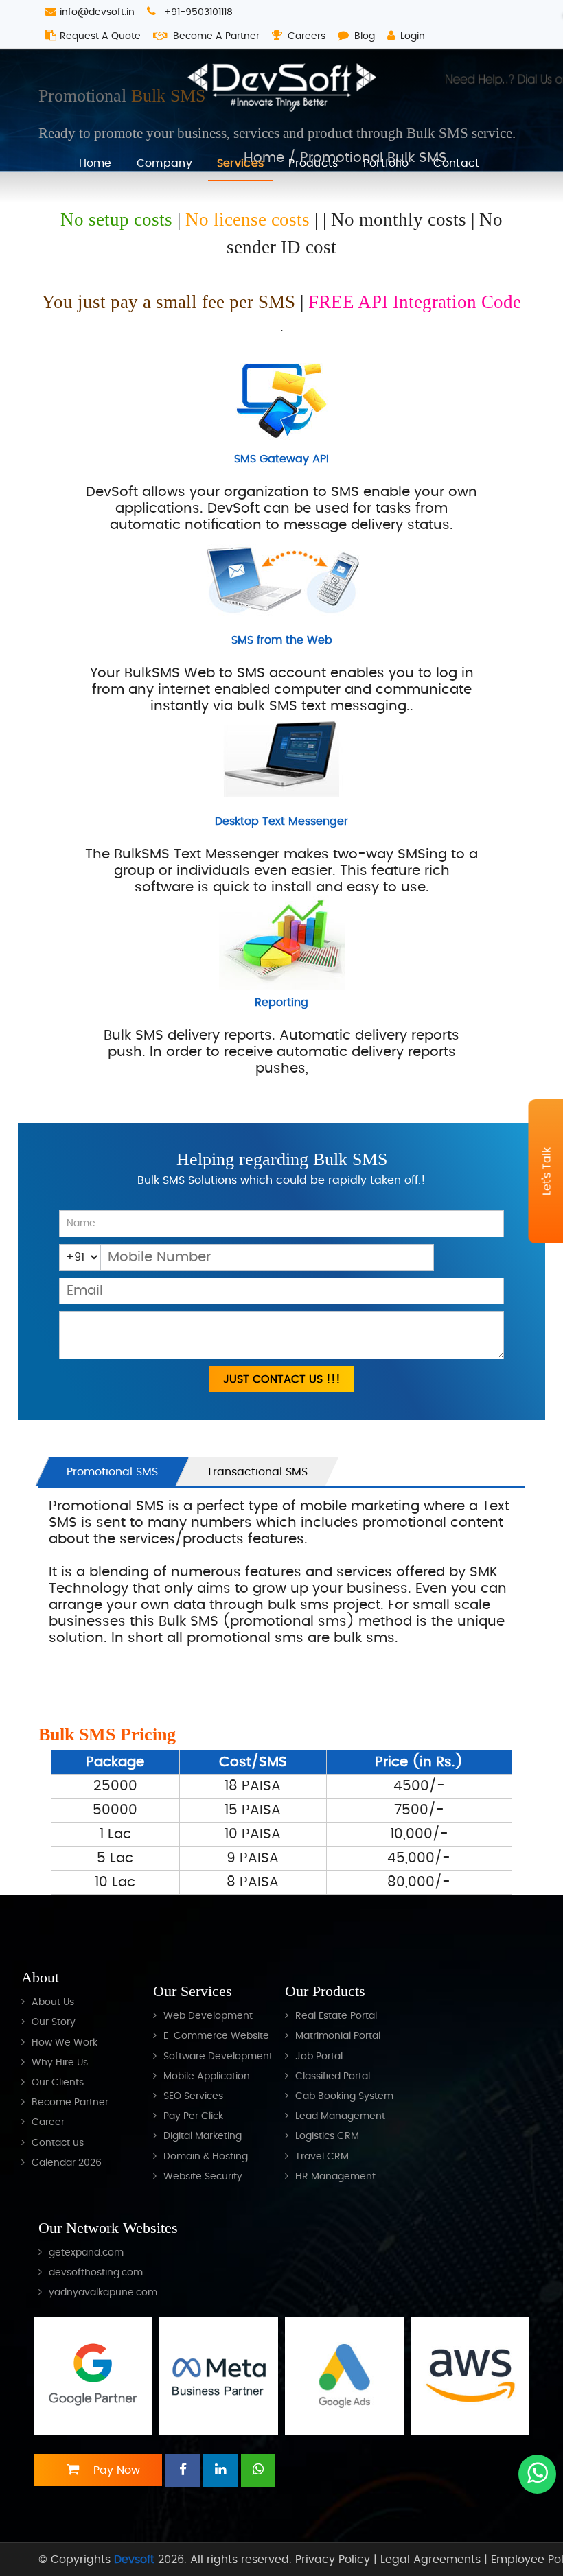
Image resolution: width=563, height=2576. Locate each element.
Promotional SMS (112, 1472)
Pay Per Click (193, 2116)
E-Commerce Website (216, 2036)
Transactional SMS (257, 1472)
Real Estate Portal (336, 2016)
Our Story (54, 2022)
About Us (53, 2002)
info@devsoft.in (97, 12)
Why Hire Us (60, 2062)
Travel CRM (322, 2156)
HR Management (335, 2176)
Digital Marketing (203, 2136)
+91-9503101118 (197, 12)
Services (240, 163)
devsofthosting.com (96, 2272)
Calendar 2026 (67, 2163)
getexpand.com (86, 2252)
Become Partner (70, 2102)
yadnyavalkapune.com (103, 2292)
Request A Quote (100, 36)
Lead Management (340, 2116)
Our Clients (58, 2082)
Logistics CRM (327, 2136)
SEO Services (193, 2096)
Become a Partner (216, 36)
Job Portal (319, 2056)
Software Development (218, 2056)
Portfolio (386, 163)
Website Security (203, 2176)
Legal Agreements (430, 2560)
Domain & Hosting (206, 2156)
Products (313, 163)
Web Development (208, 2016)
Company (164, 163)
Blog (365, 36)
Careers (307, 36)
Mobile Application (207, 2076)
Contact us (58, 2143)
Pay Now (115, 2470)
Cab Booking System (344, 2096)
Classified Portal (333, 2076)
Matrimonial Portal (338, 2036)
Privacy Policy (333, 2560)
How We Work (65, 2042)
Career (48, 2122)
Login (413, 36)
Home (95, 163)
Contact (456, 163)
